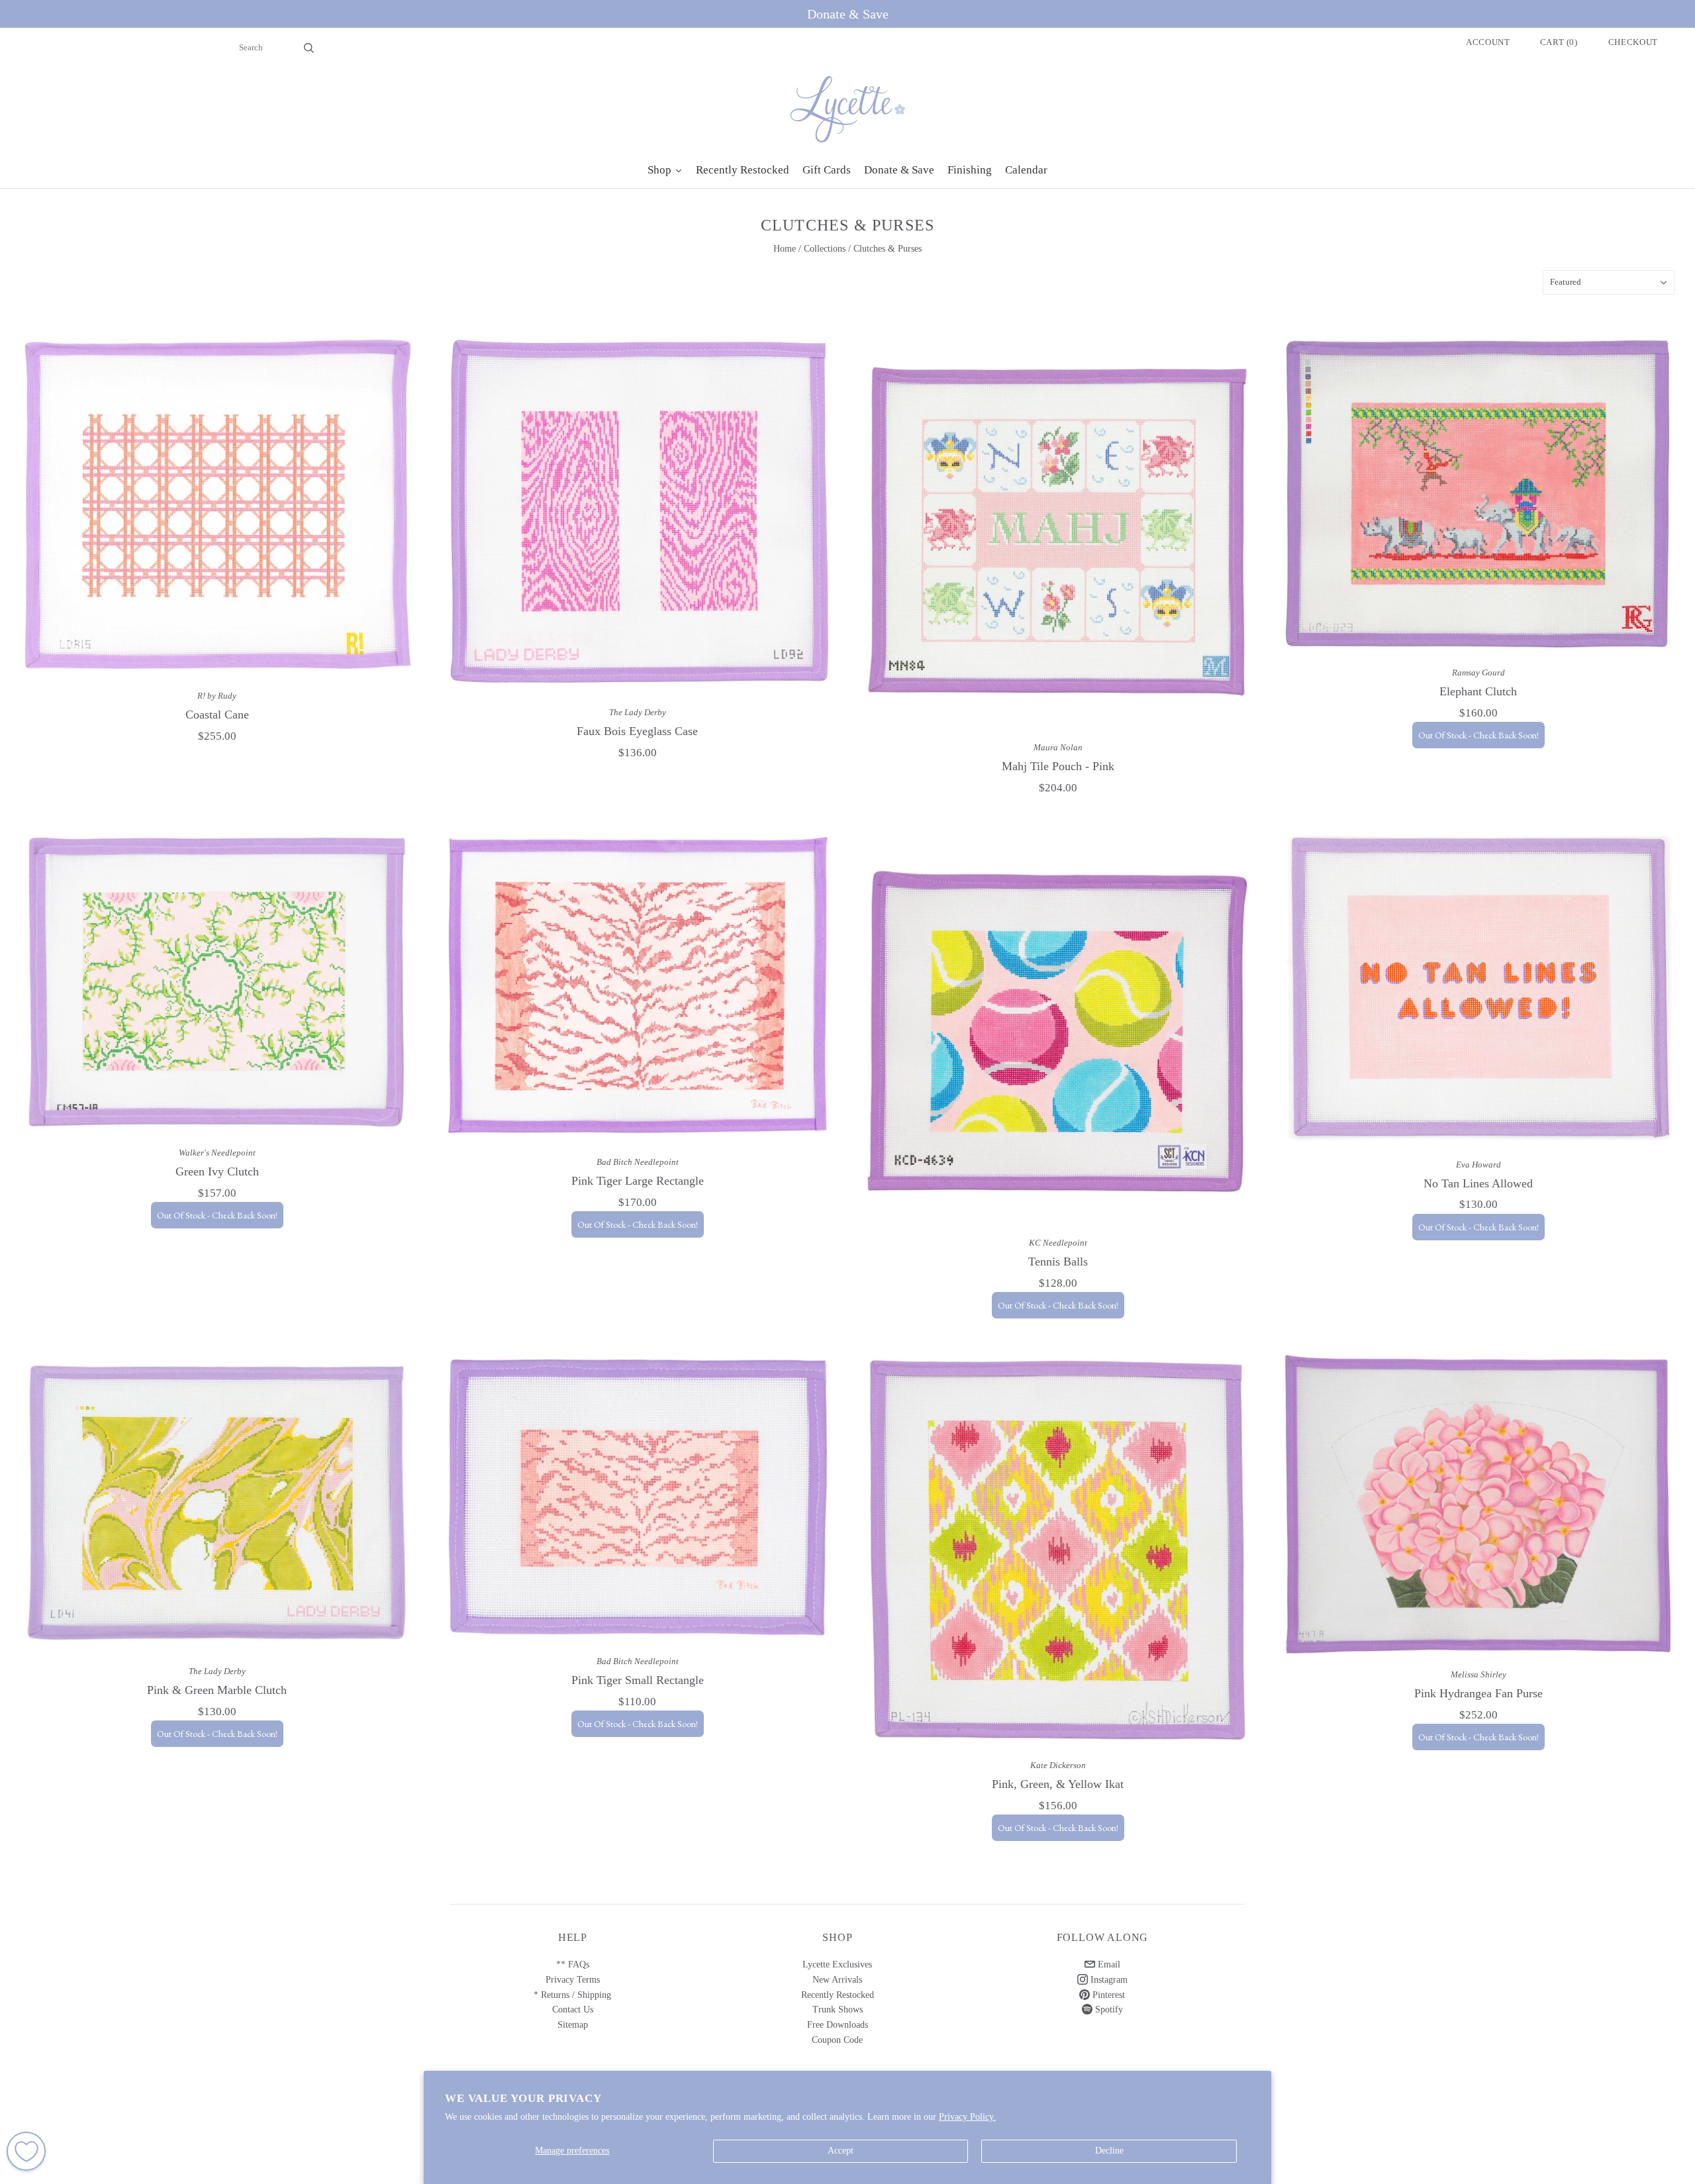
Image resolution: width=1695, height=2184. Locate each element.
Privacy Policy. (967, 2117)
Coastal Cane (217, 715)
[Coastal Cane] (217, 506)
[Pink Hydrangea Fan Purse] (1478, 1504)
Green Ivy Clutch (217, 1171)
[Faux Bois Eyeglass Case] (637, 514)
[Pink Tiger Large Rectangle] (637, 986)
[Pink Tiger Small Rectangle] (637, 1497)
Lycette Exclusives (837, 1964)
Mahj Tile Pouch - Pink (1058, 766)
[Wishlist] (26, 2151)
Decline (1109, 2151)
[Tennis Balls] (1058, 1027)
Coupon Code (837, 2040)
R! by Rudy (217, 696)
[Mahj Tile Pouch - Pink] (1058, 531)
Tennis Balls (1058, 1262)
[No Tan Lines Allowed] (1478, 988)
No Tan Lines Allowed (1478, 1183)
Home (785, 249)
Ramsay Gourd (1478, 672)
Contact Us (573, 2010)
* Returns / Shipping (572, 1995)
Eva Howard (1478, 1165)
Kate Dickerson (1058, 1765)
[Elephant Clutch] (1478, 494)
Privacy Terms (573, 1980)
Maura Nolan (1058, 747)
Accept (841, 2151)
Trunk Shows (838, 2010)
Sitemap (573, 2025)
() (1559, 42)
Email (1108, 1964)
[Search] (309, 48)
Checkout (1633, 42)
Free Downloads (838, 2025)
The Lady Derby (638, 712)
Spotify (1108, 2010)
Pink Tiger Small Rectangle (638, 1680)
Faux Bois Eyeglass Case (637, 731)
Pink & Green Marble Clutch (217, 1690)
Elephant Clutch (1478, 691)
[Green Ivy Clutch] (217, 982)
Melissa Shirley (1478, 1674)
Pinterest (1107, 1995)
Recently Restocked (838, 1995)
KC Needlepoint (1058, 1243)
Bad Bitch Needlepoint (638, 1162)
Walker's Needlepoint (217, 1153)
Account (1488, 42)
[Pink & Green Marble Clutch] (217, 1502)
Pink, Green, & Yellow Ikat (1058, 1784)
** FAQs (573, 1964)
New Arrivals (837, 1980)
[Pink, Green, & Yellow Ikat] (1058, 1549)
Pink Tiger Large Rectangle (638, 1181)
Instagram (1108, 1980)
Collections (825, 249)
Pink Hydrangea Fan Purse (1478, 1693)
